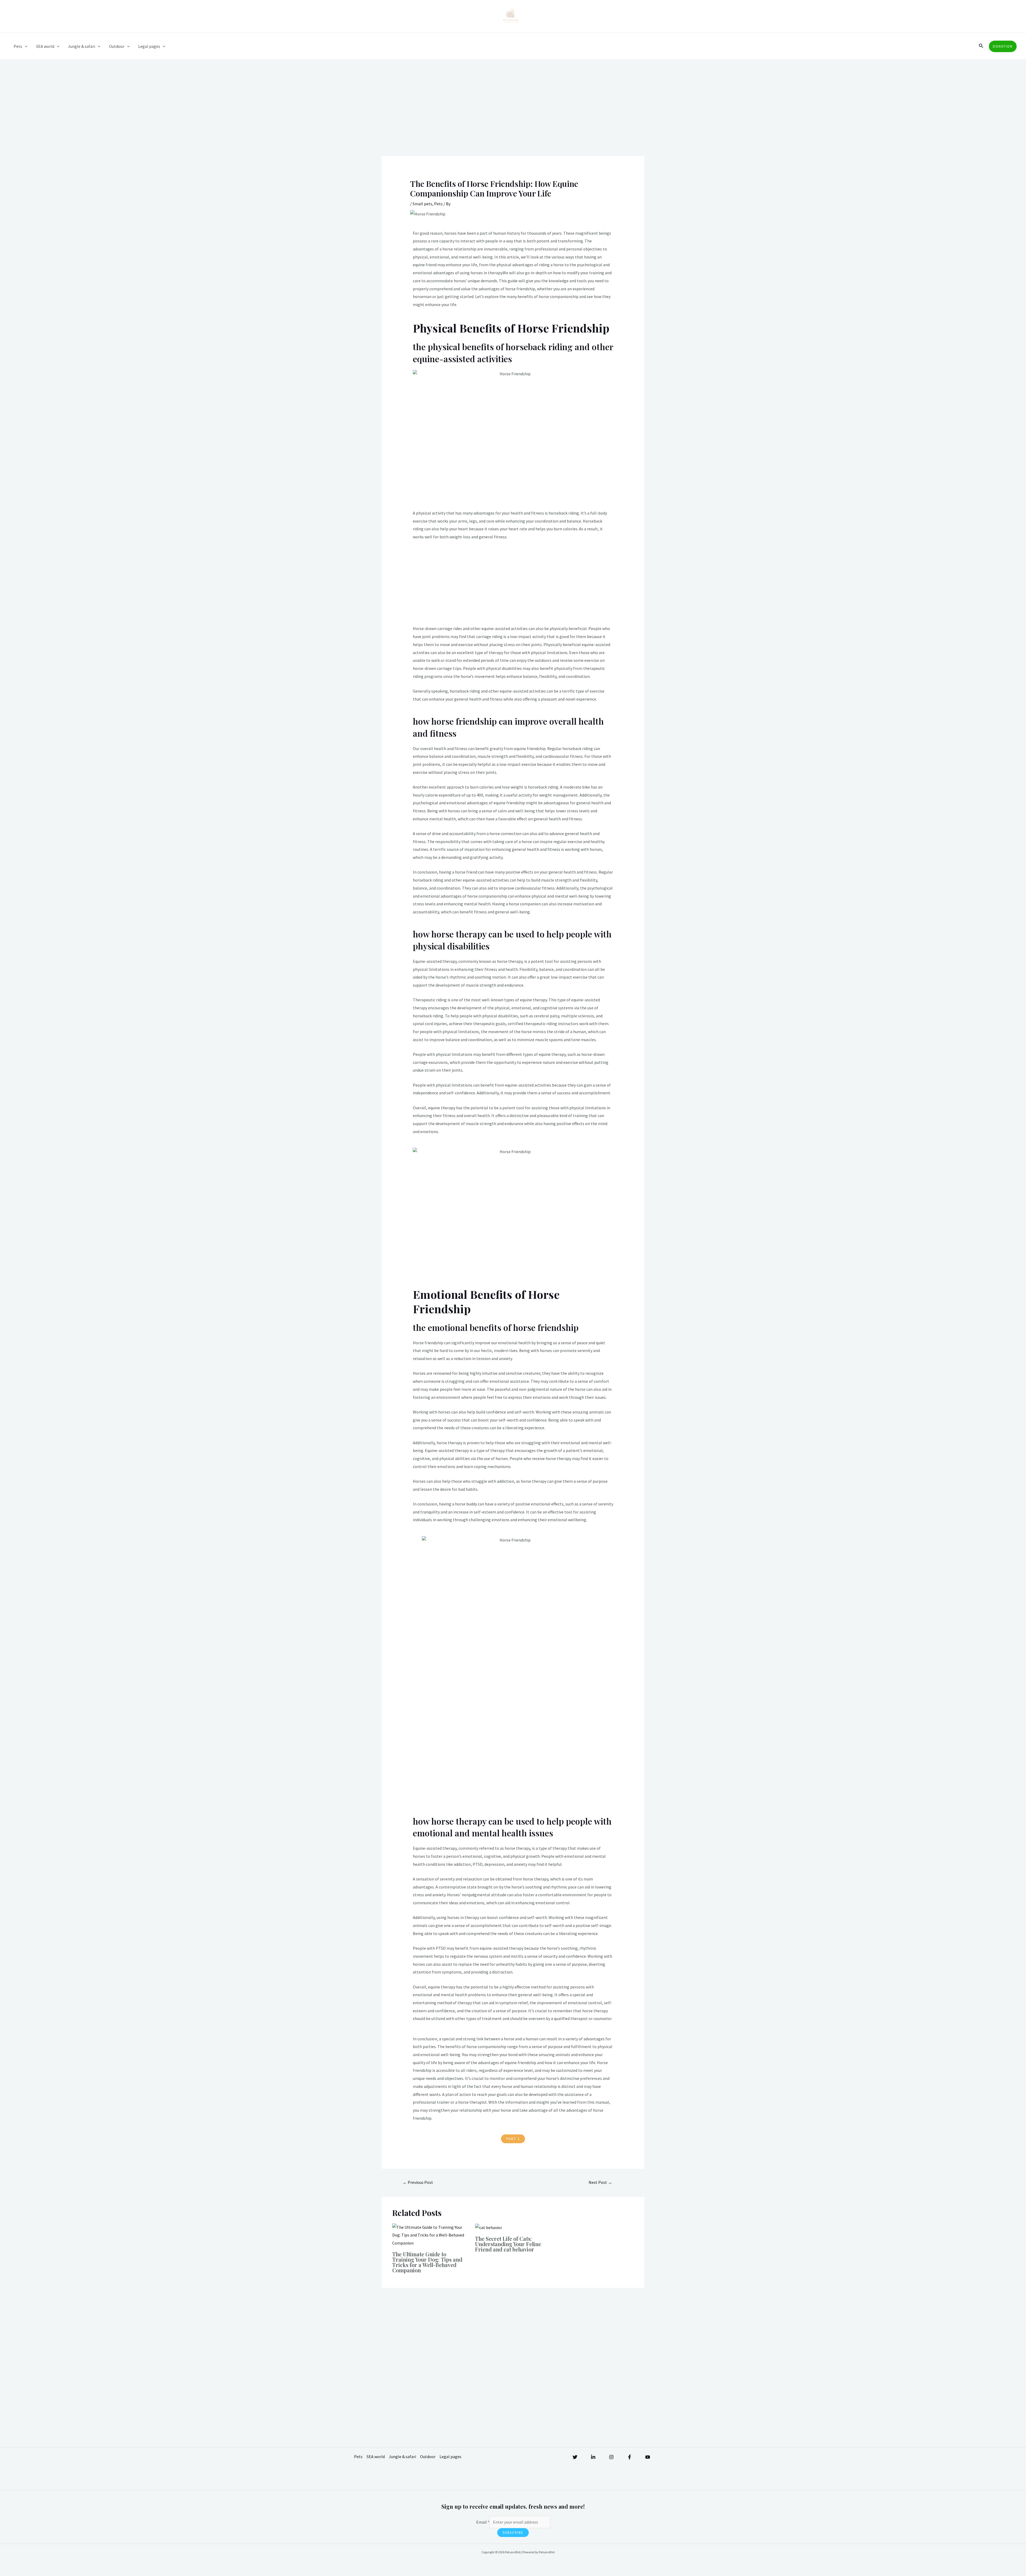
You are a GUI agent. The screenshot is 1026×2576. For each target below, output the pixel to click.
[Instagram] (611, 2457)
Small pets (422, 204)
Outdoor (117, 46)
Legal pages (149, 46)
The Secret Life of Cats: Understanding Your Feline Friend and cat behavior (508, 2244)
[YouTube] (648, 2457)
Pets (18, 46)
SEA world (45, 46)
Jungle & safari (81, 46)
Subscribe (513, 2533)
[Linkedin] (593, 2457)
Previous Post (418, 2182)
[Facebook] (629, 2457)
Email (483, 2522)
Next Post (600, 2182)
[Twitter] (575, 2457)
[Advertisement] (513, 117)
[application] (25, 46)
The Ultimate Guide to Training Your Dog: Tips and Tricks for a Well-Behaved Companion (427, 2262)
